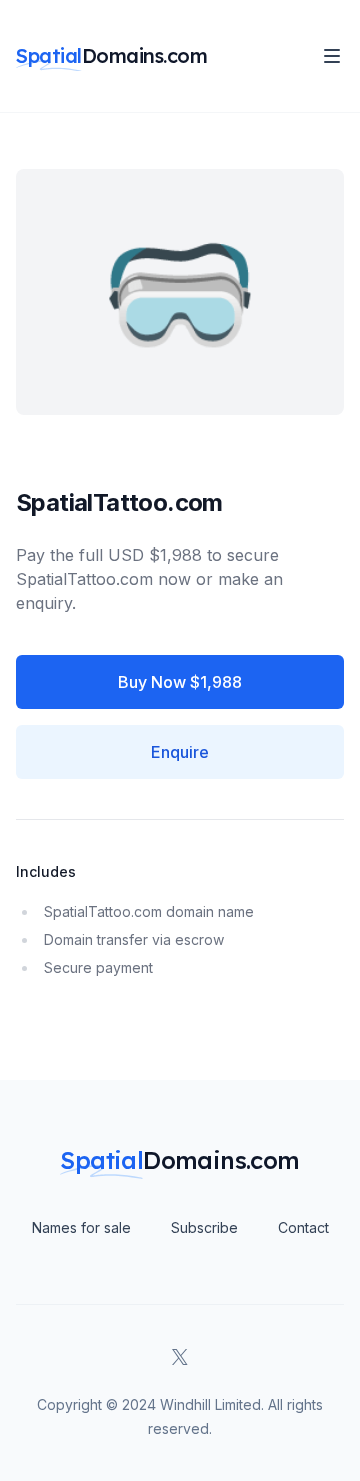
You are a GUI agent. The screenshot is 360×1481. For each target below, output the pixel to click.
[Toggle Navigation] (332, 56)
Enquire (180, 752)
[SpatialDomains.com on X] (180, 1357)
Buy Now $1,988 (180, 682)
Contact (303, 1227)
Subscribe (204, 1227)
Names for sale (81, 1227)
